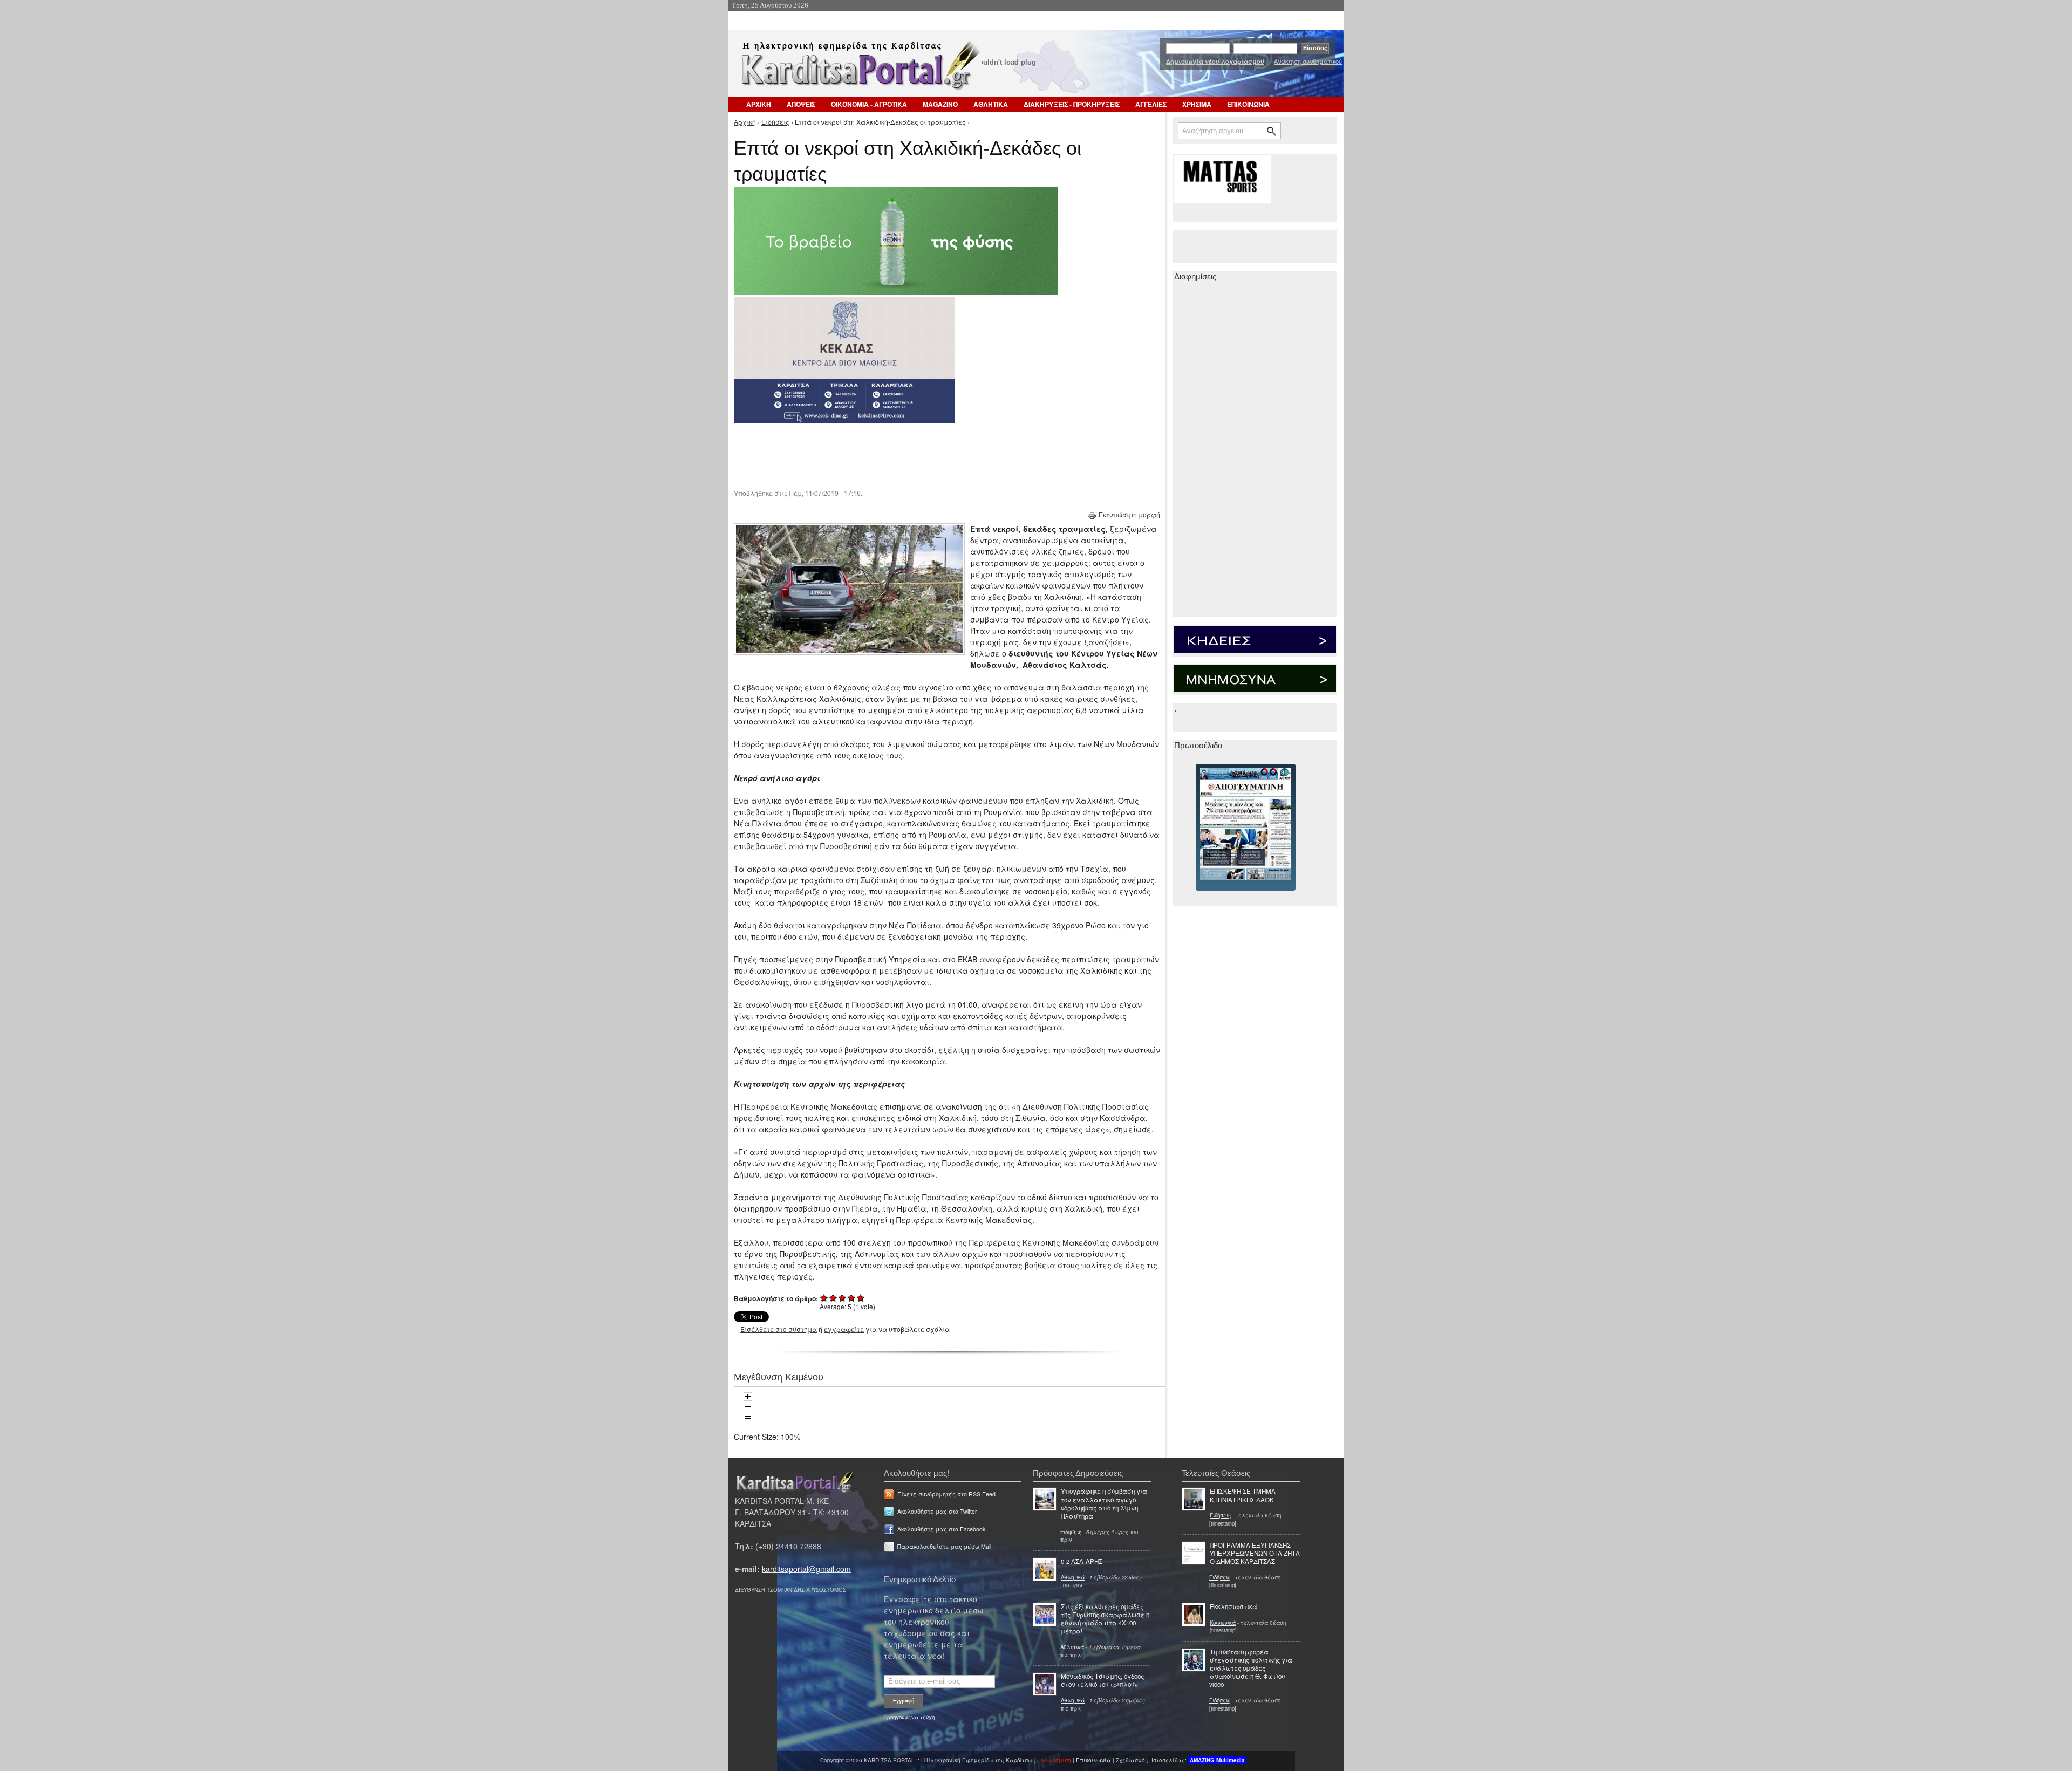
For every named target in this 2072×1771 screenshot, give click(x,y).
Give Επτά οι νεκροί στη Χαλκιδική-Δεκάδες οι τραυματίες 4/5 (852, 1298)
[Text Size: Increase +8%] (748, 1397)
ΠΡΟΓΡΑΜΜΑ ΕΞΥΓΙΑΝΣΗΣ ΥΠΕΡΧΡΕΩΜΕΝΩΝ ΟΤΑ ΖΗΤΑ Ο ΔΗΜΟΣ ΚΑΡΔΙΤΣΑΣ (1255, 1553)
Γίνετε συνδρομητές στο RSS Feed (946, 1494)
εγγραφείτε (844, 1329)
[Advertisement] (925, 455)
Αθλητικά (1073, 1577)
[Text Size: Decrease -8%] (748, 1407)
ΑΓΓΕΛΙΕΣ (1151, 104)
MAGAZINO (940, 104)
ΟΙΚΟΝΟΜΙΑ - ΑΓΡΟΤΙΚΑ (869, 104)
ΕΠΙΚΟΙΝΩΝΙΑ (1248, 104)
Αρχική (745, 122)
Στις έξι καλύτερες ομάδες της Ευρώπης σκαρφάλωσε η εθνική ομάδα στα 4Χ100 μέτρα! (1105, 1619)
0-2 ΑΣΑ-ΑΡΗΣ (1082, 1561)
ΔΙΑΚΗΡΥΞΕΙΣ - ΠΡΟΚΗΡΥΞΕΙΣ (1072, 104)
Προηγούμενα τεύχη (909, 1717)
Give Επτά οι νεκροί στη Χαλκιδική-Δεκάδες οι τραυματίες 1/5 (824, 1298)
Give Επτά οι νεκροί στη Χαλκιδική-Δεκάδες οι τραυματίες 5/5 (861, 1298)
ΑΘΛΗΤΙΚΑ (991, 104)
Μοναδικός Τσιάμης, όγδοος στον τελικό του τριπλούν (1102, 1680)
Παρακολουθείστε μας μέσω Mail (944, 1546)
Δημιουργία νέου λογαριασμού (1215, 61)
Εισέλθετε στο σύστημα (779, 1329)
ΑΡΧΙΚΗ (759, 104)
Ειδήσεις (775, 122)
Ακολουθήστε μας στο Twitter (937, 1511)
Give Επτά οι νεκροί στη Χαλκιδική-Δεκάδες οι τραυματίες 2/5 (833, 1298)
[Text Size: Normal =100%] (748, 1417)
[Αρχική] (860, 69)
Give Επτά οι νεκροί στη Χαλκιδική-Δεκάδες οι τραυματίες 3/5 (843, 1298)
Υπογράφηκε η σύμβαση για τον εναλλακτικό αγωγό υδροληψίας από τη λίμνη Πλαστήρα (1104, 1503)
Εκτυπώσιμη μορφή (1129, 514)
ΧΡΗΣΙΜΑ (1197, 104)
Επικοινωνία (1093, 1760)
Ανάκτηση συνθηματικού (1308, 61)
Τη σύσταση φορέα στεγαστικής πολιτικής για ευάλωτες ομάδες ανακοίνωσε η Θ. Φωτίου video (1251, 1668)
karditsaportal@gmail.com (806, 1569)
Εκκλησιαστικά (1233, 1606)
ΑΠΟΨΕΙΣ (801, 104)
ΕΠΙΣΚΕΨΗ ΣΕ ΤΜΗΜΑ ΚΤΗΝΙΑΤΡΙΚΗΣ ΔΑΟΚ (1243, 1495)
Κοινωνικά (1223, 1623)
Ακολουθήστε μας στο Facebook (941, 1529)
